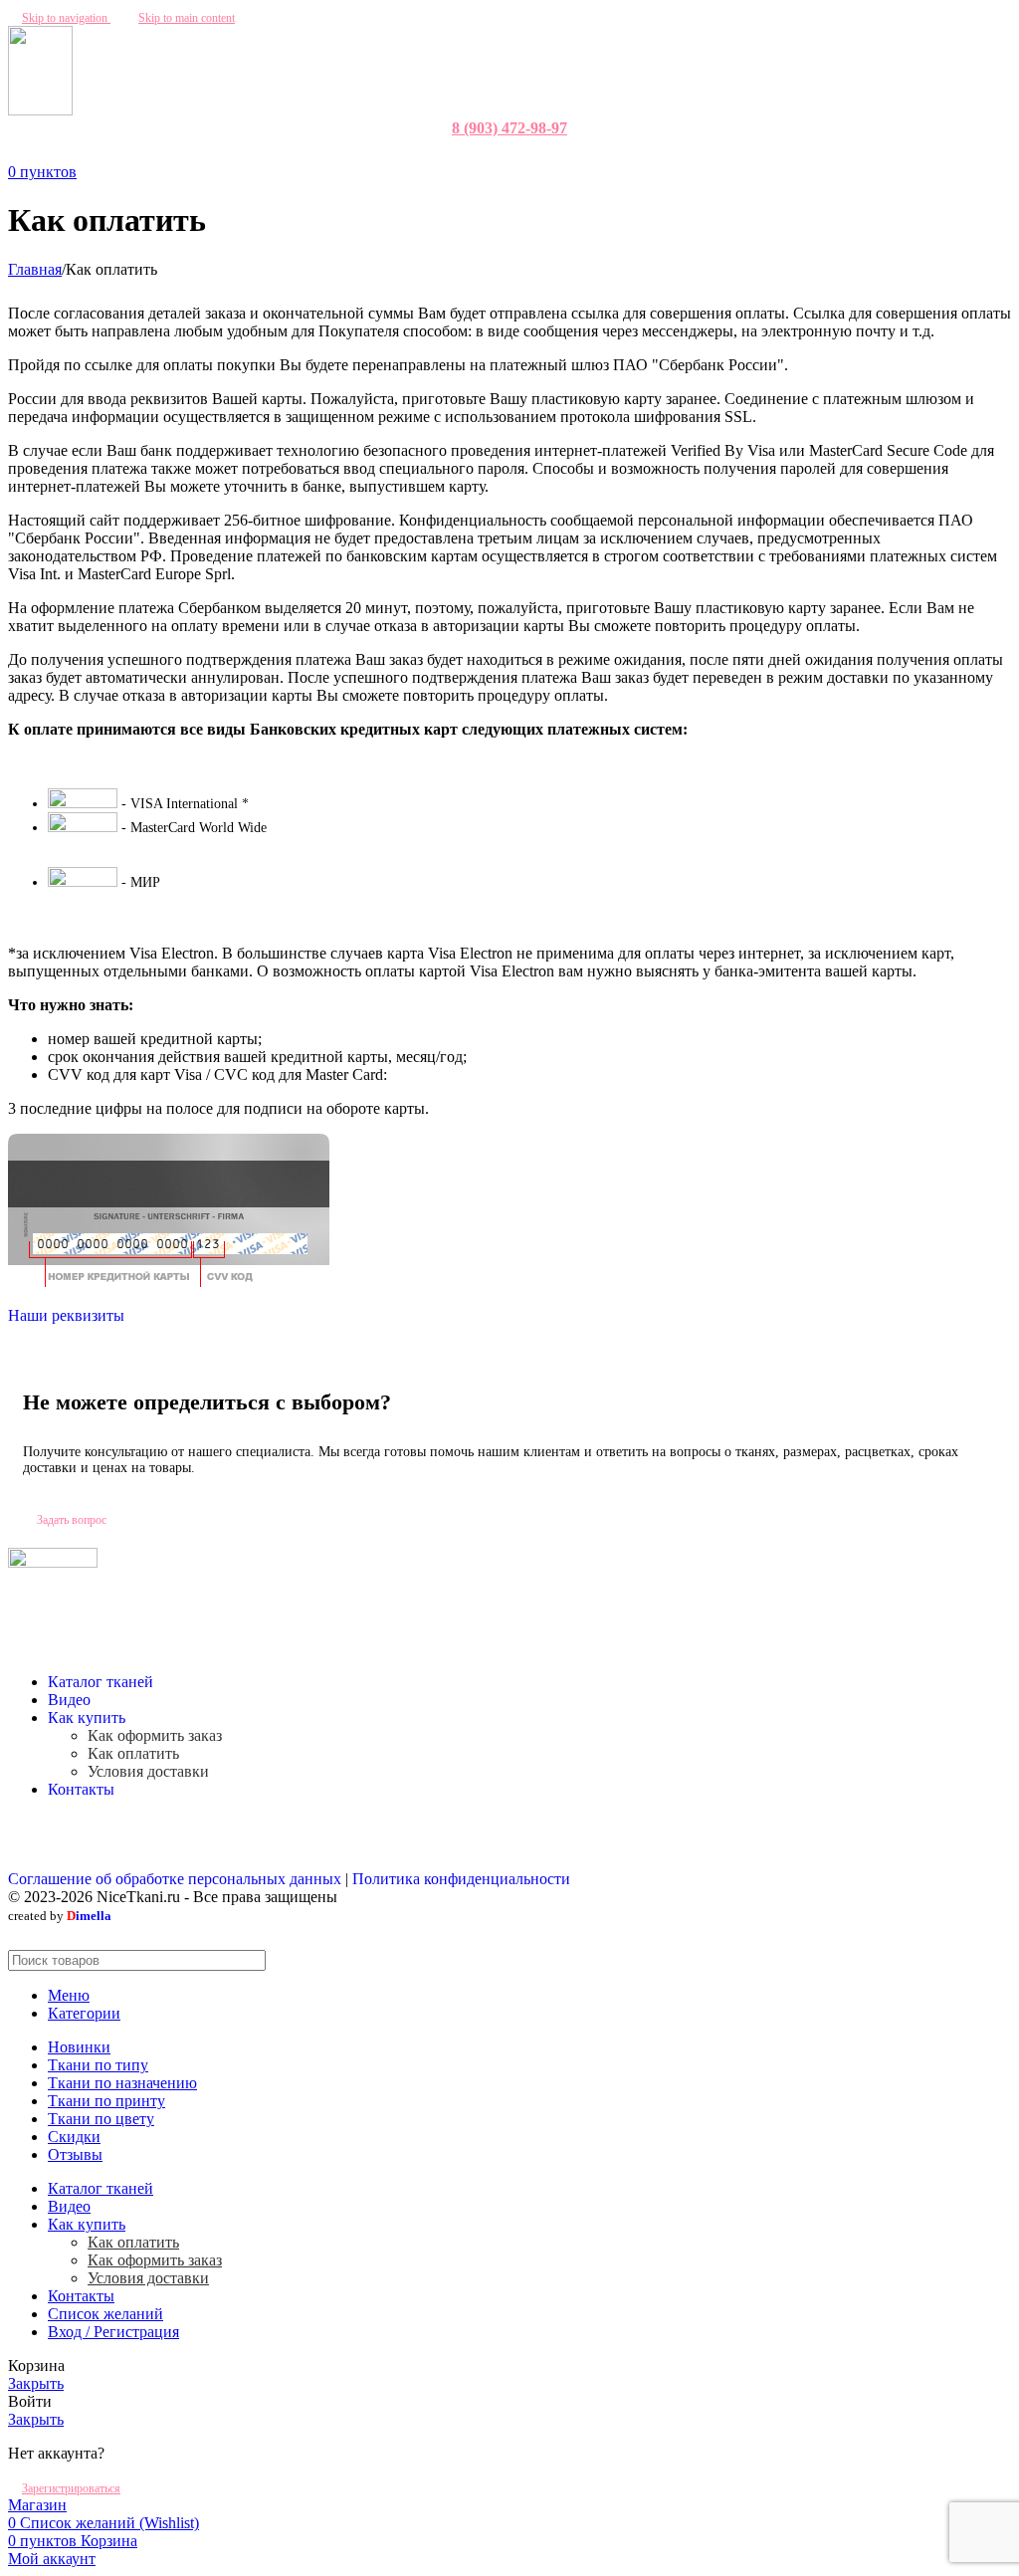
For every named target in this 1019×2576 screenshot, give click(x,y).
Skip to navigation (66, 18)
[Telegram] (519, 153)
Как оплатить (133, 1753)
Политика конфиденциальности (461, 1879)
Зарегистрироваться (71, 2488)
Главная (35, 269)
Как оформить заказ (155, 1735)
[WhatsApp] (500, 153)
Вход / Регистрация (113, 2332)
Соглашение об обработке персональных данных (175, 1879)
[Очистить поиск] (950, 1961)
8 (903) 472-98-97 (509, 128)
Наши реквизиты (66, 1315)
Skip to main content (187, 18)
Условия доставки (148, 1771)
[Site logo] (40, 110)
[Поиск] (988, 1960)
